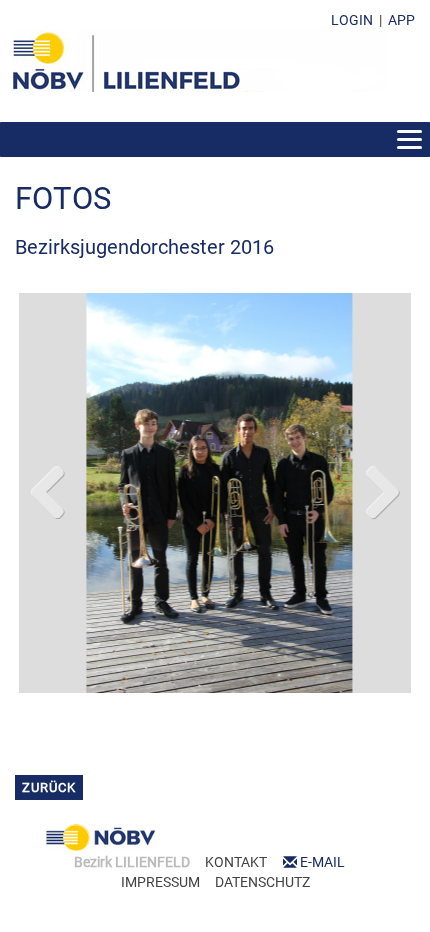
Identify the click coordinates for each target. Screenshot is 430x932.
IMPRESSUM (160, 882)
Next (381, 488)
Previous (49, 488)
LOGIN (352, 20)
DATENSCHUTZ (262, 882)
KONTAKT (236, 862)
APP (401, 20)
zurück (49, 787)
